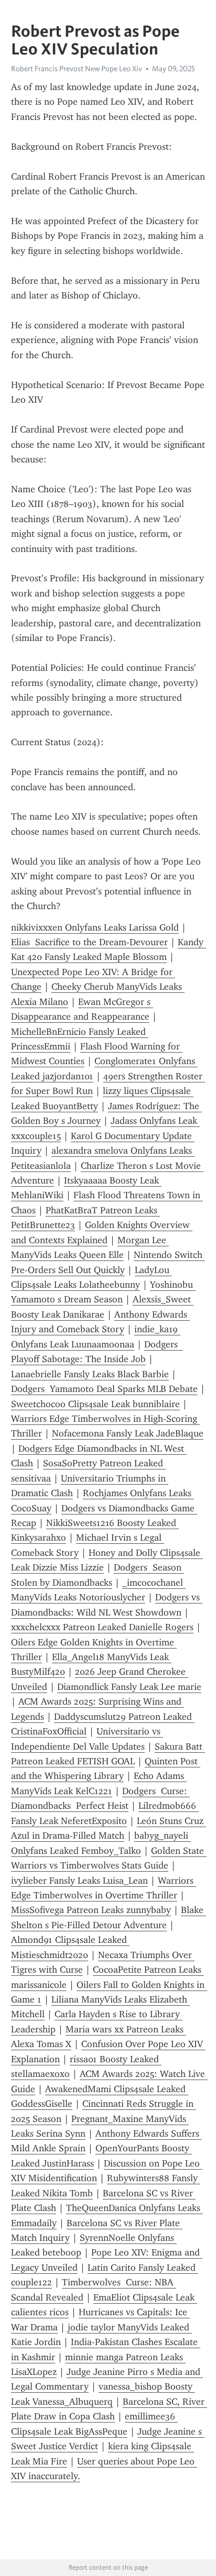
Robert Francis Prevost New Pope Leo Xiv (77, 69)
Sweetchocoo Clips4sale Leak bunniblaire (95, 1404)
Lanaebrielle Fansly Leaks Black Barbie (90, 1374)
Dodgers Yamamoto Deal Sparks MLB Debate (104, 1389)
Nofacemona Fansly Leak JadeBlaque (128, 1433)
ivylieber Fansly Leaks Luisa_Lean (79, 1881)
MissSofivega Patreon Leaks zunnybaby (91, 1910)
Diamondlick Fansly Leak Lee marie (129, 1687)
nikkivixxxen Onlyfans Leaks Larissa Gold (95, 927)
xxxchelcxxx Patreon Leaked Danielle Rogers (102, 1627)
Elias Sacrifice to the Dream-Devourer (89, 942)
